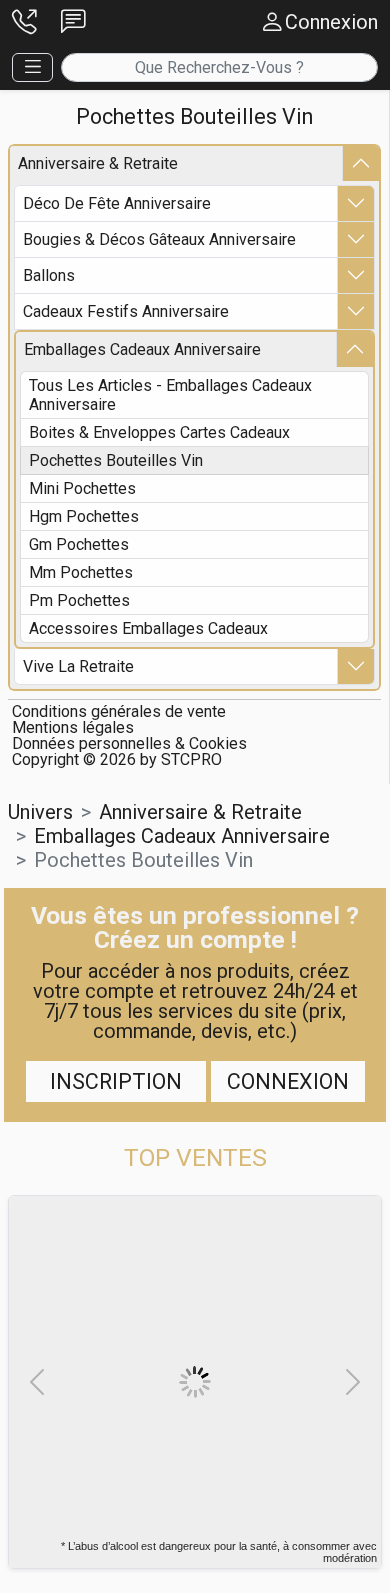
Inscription (116, 1081)
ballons (49, 275)
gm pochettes (79, 544)
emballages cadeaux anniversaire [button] (182, 836)
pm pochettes (79, 600)
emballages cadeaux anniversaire (142, 349)
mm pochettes (81, 572)
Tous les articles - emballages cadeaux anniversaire (170, 395)
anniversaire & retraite (98, 163)
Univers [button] (40, 812)
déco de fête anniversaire (117, 203)
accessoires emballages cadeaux (148, 628)
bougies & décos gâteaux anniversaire (159, 239)
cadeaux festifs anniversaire (126, 311)
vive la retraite (78, 666)
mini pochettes (82, 488)
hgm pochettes (84, 516)
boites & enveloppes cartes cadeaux (159, 432)
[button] (24, 22)
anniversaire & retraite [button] (200, 812)
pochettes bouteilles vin (116, 460)
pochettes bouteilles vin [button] (143, 860)
